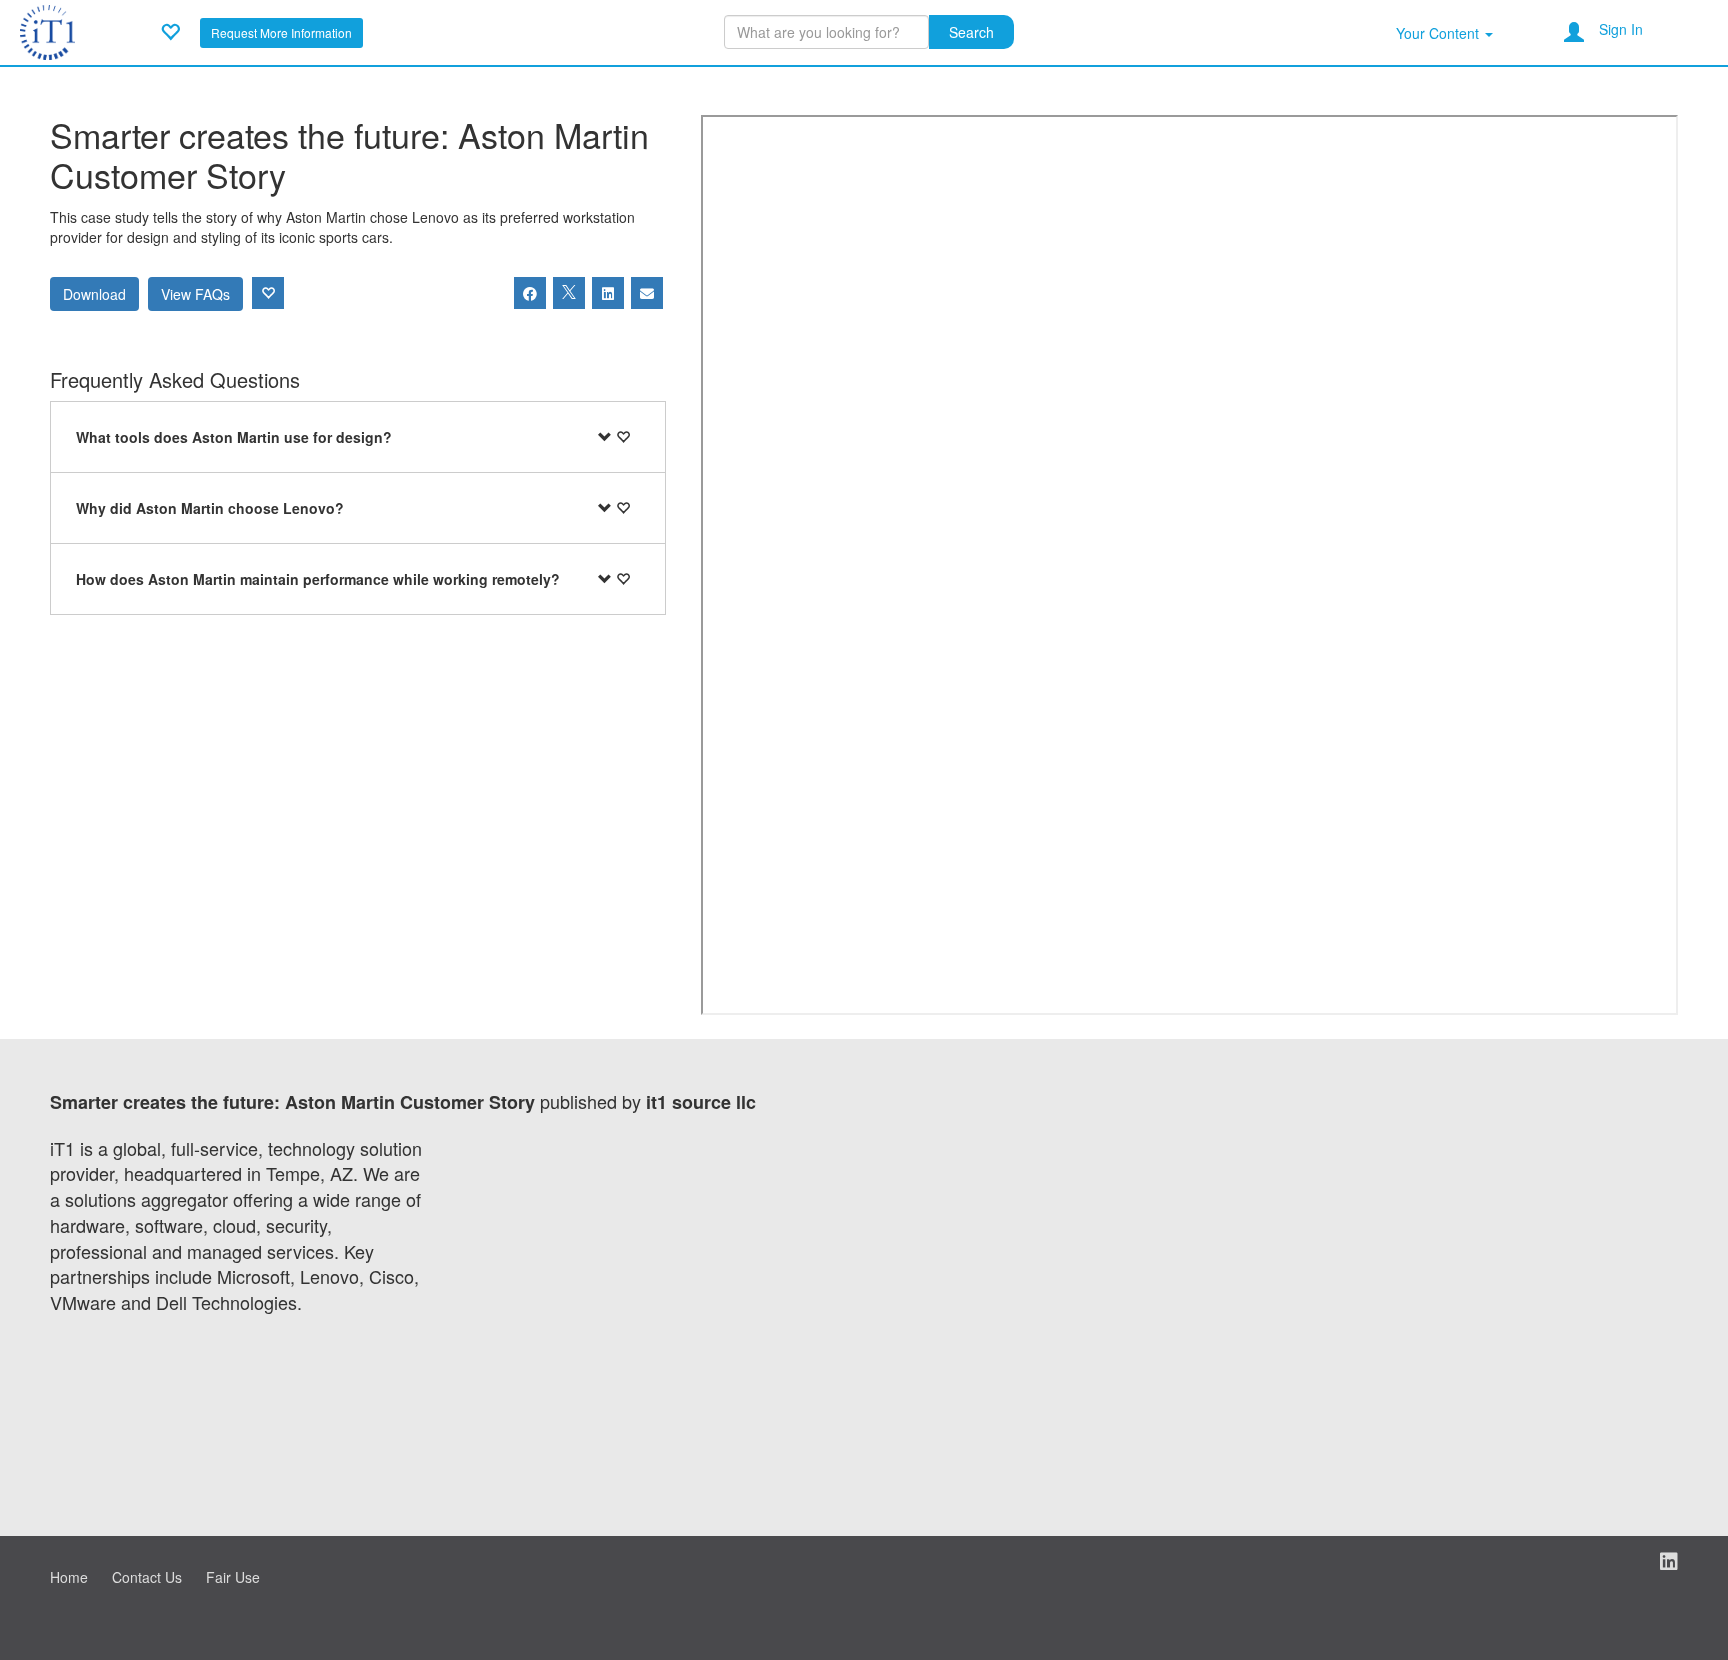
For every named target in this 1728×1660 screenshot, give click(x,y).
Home (69, 1577)
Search (971, 32)
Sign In (1621, 29)
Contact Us (147, 1577)
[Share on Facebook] (530, 293)
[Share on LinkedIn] (608, 293)
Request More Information (281, 32)
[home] (47, 30)
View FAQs (195, 294)
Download (94, 294)
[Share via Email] (647, 293)
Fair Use (233, 1577)
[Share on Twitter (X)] (569, 293)
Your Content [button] (1439, 33)
